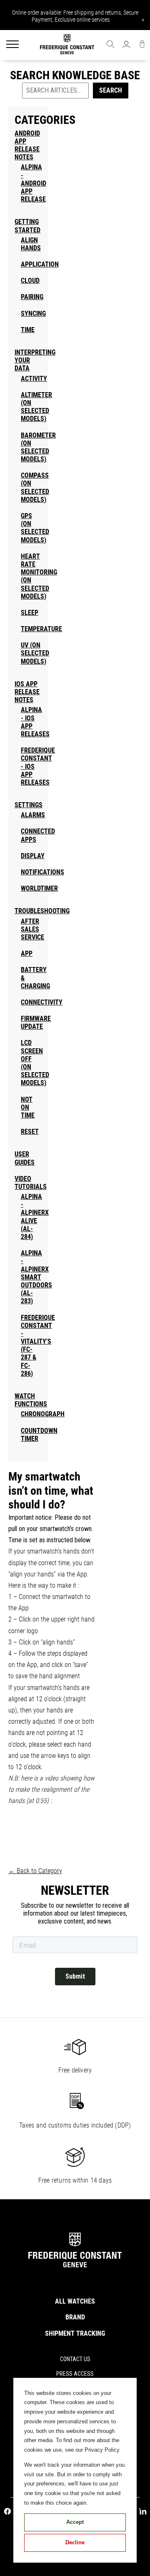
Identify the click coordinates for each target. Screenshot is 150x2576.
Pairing (32, 297)
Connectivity (42, 1002)
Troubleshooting (42, 911)
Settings (29, 805)
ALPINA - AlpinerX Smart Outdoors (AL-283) (36, 1277)
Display (33, 856)
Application (40, 264)
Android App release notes (27, 145)
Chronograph (43, 1414)
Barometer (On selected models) (38, 447)
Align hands (31, 244)
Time (28, 330)
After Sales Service (32, 929)
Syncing (33, 314)
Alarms (33, 815)
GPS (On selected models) (35, 528)
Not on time (28, 1107)
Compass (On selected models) (35, 487)
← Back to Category (35, 1871)
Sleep (30, 613)
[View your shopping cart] (142, 45)
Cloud (30, 281)
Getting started (27, 226)
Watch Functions (31, 1400)
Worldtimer (39, 888)
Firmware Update (36, 1022)
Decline (75, 2542)
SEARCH (111, 90)
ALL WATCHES (75, 2301)
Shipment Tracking (75, 2333)
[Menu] (12, 45)
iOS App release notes (27, 692)
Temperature (41, 629)
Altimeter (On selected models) (36, 407)
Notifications (42, 872)
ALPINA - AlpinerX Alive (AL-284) (35, 1217)
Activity (34, 379)
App (27, 953)
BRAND (75, 2317)
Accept (75, 2522)
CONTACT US (75, 2359)
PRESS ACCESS (75, 2374)
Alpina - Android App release (34, 183)
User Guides (25, 1158)
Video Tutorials (31, 1183)
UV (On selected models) (35, 653)
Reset (30, 1132)
